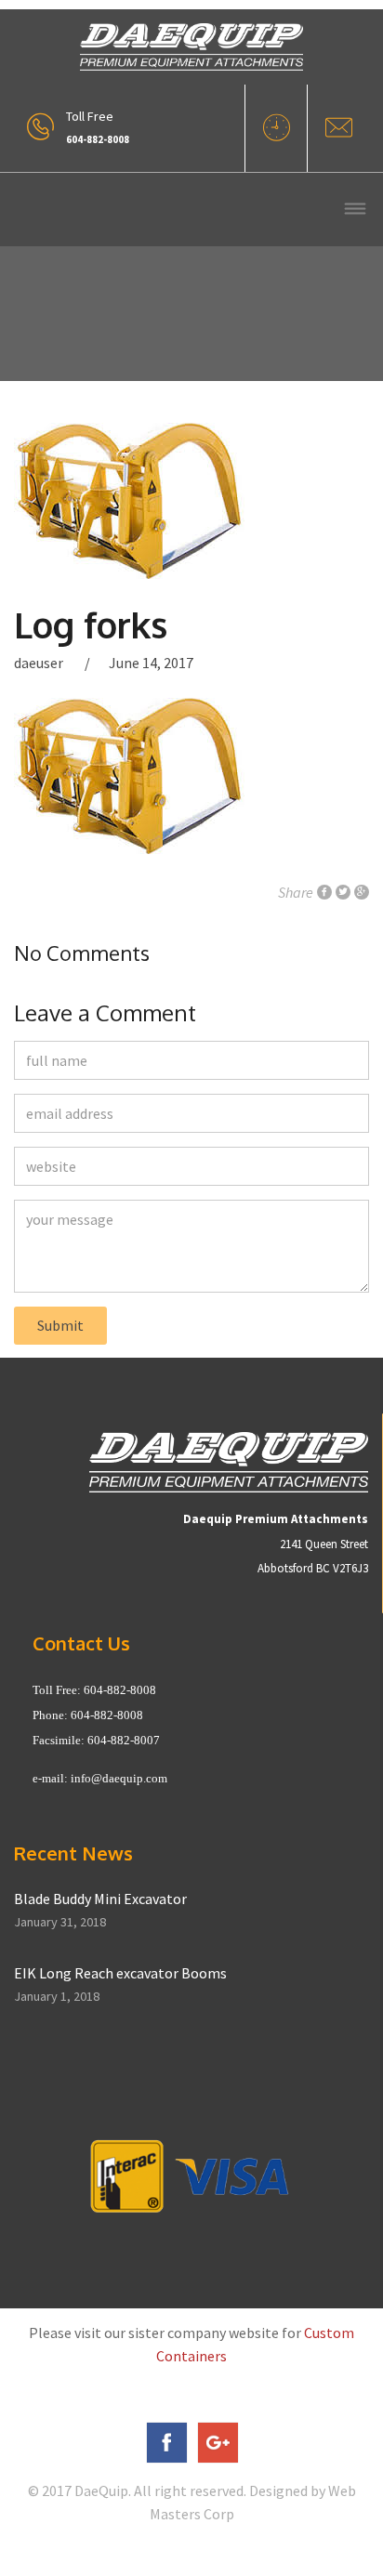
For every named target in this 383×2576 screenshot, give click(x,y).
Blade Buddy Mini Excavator (100, 1899)
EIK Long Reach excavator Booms (120, 1973)
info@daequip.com (119, 1778)
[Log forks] (191, 501)
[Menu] (355, 210)
